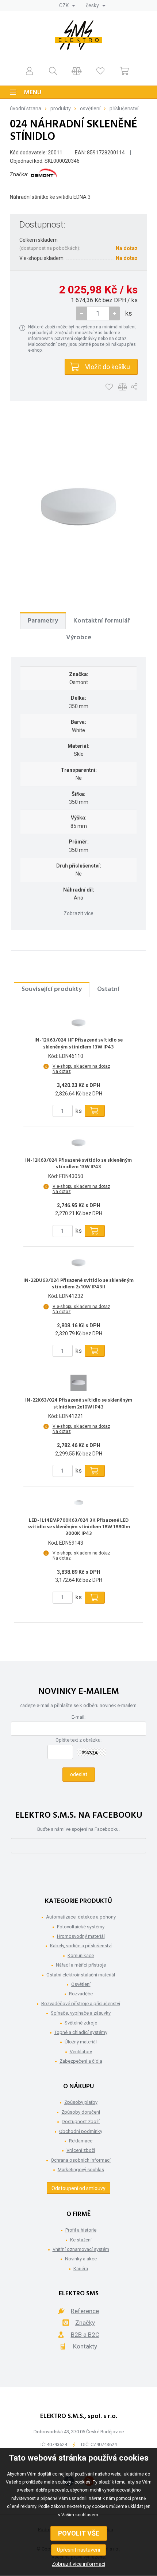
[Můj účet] (29, 71)
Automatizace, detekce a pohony (81, 1917)
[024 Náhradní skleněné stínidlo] (78, 507)
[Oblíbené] (101, 71)
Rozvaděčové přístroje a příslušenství (81, 2004)
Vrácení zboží (81, 2150)
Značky (85, 2323)
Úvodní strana (26, 108)
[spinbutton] (98, 313)
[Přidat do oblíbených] (109, 387)
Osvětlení (90, 108)
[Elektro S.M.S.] (78, 35)
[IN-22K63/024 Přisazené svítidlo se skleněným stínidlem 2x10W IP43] (78, 1383)
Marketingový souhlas (81, 2170)
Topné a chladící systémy (81, 2032)
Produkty (61, 108)
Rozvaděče (81, 1994)
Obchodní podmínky (81, 2131)
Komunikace (81, 1955)
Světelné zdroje (81, 2023)
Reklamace (81, 2141)
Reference (85, 2311)
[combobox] (67, 5)
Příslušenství (124, 108)
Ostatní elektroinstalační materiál (81, 1975)
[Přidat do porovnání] (122, 387)
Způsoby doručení (81, 2112)
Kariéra (81, 2269)
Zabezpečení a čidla (81, 2061)
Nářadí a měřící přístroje (81, 1965)
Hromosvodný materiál (81, 1936)
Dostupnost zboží (81, 2121)
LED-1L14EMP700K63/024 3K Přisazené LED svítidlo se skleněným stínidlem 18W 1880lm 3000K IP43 (79, 1527)
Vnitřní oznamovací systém (81, 2249)
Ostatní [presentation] (108, 989)
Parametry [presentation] (43, 621)
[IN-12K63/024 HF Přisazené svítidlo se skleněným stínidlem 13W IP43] (78, 1023)
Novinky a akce (81, 2259)
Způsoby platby (81, 2102)
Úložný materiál (81, 2042)
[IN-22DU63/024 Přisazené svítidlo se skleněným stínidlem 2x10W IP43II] (78, 1263)
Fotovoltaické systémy (81, 1927)
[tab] (43, 621)
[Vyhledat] (53, 71)
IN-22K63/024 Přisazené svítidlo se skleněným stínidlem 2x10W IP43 (79, 1404)
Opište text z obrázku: (78, 1740)
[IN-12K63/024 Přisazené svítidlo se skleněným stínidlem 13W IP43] (78, 1143)
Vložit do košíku (108, 367)
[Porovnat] (77, 71)
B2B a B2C (85, 2335)
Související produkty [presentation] (52, 989)
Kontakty (85, 2346)
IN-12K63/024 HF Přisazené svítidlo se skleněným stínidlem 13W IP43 (78, 1044)
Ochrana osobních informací (81, 2160)
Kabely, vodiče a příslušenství (81, 1946)
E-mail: (78, 1717)
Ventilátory (81, 2052)
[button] (114, 313)
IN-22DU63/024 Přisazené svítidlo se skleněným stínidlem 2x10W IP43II (78, 1284)
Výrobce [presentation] (79, 638)
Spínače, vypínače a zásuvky (81, 2013)
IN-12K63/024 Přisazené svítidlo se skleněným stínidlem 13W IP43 (78, 1164)
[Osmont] (44, 174)
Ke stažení (81, 2240)
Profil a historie (81, 2230)
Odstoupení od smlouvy (78, 2188)
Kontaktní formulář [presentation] (102, 621)
